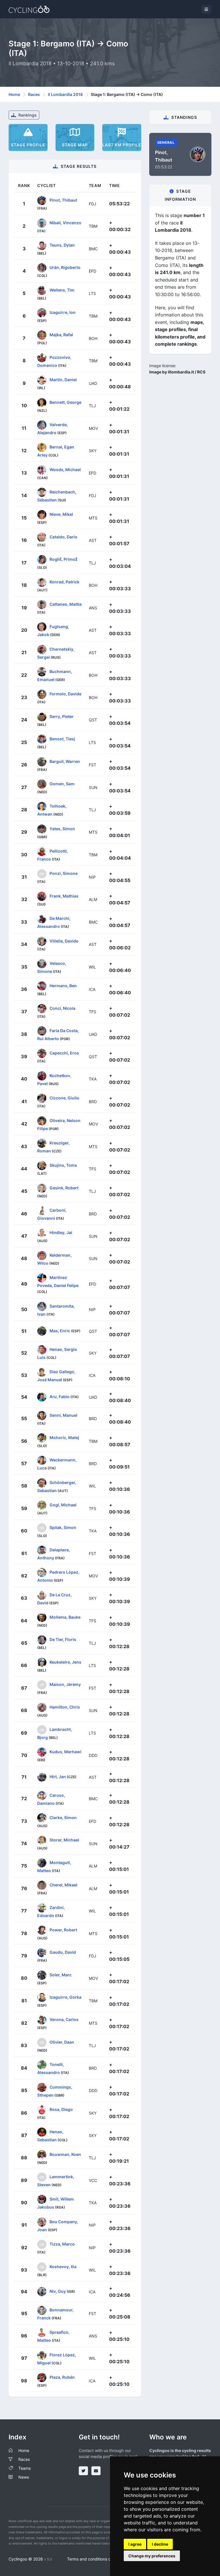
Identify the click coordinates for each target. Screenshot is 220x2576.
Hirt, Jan (58, 1776)
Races (34, 94)
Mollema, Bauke (65, 1617)
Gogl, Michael (63, 1505)
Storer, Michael (64, 1840)
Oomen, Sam (62, 784)
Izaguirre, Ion (63, 312)
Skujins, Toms (63, 1165)
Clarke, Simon (63, 1818)
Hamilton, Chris (65, 1707)
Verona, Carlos (64, 2019)
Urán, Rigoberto (65, 267)
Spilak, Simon (63, 1527)
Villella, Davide (64, 941)
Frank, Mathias (64, 896)
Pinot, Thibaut (63, 200)
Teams (24, 2468)
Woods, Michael (65, 469)
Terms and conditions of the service (100, 2559)
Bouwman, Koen (65, 2154)
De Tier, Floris (63, 1639)
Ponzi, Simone (64, 873)
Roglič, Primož (63, 559)
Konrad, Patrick (64, 581)
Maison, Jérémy (65, 1684)
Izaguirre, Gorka (65, 1997)
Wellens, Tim (62, 290)
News (24, 2477)
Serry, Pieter (62, 716)
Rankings (27, 115)
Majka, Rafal (61, 335)
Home (14, 94)
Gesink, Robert (64, 1187)
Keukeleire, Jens (65, 1662)
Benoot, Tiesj (62, 739)
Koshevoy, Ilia (63, 2266)
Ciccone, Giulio (64, 1098)
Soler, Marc (61, 1974)
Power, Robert (63, 1930)
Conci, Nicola (62, 1008)
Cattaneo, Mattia (66, 604)
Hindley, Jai (61, 1232)
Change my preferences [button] (152, 2556)
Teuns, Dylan (62, 245)
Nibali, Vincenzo (65, 222)
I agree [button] (135, 2544)
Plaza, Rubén (62, 2377)
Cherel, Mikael (63, 1885)
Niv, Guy (58, 2291)
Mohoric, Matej (64, 1437)
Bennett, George (65, 402)
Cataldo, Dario (63, 537)
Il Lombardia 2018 (65, 94)
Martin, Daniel (63, 380)
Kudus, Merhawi (65, 1752)
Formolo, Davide (65, 694)
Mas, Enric (60, 1331)
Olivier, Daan (62, 2042)
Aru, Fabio (60, 1396)
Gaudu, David (63, 1952)
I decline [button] (160, 2544)
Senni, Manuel (63, 1415)
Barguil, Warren (65, 761)
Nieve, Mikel (61, 514)
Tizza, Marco (62, 2244)
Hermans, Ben (63, 986)
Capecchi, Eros (64, 1053)
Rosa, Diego (61, 2109)
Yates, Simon (62, 828)
